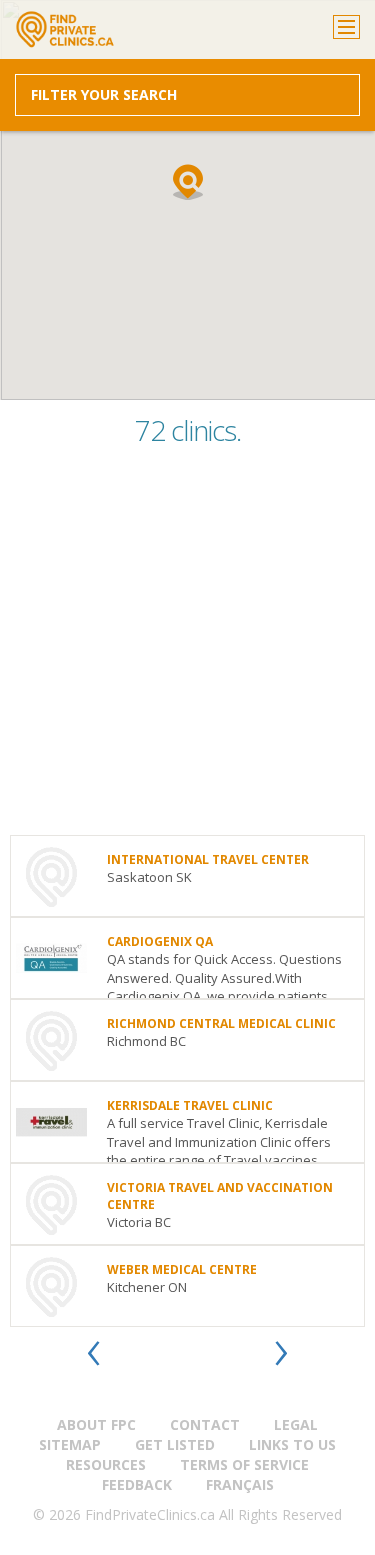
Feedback (137, 1484)
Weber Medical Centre (182, 1269)
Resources (106, 1464)
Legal (296, 1424)
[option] (187, 1081)
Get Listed (175, 1444)
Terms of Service (244, 1464)
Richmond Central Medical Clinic (221, 1023)
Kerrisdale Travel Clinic (190, 1105)
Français (240, 1484)
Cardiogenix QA (160, 941)
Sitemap (70, 1444)
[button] (188, 182)
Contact (205, 1424)
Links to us (292, 1444)
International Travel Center (208, 859)
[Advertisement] (187, 647)
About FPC (96, 1424)
